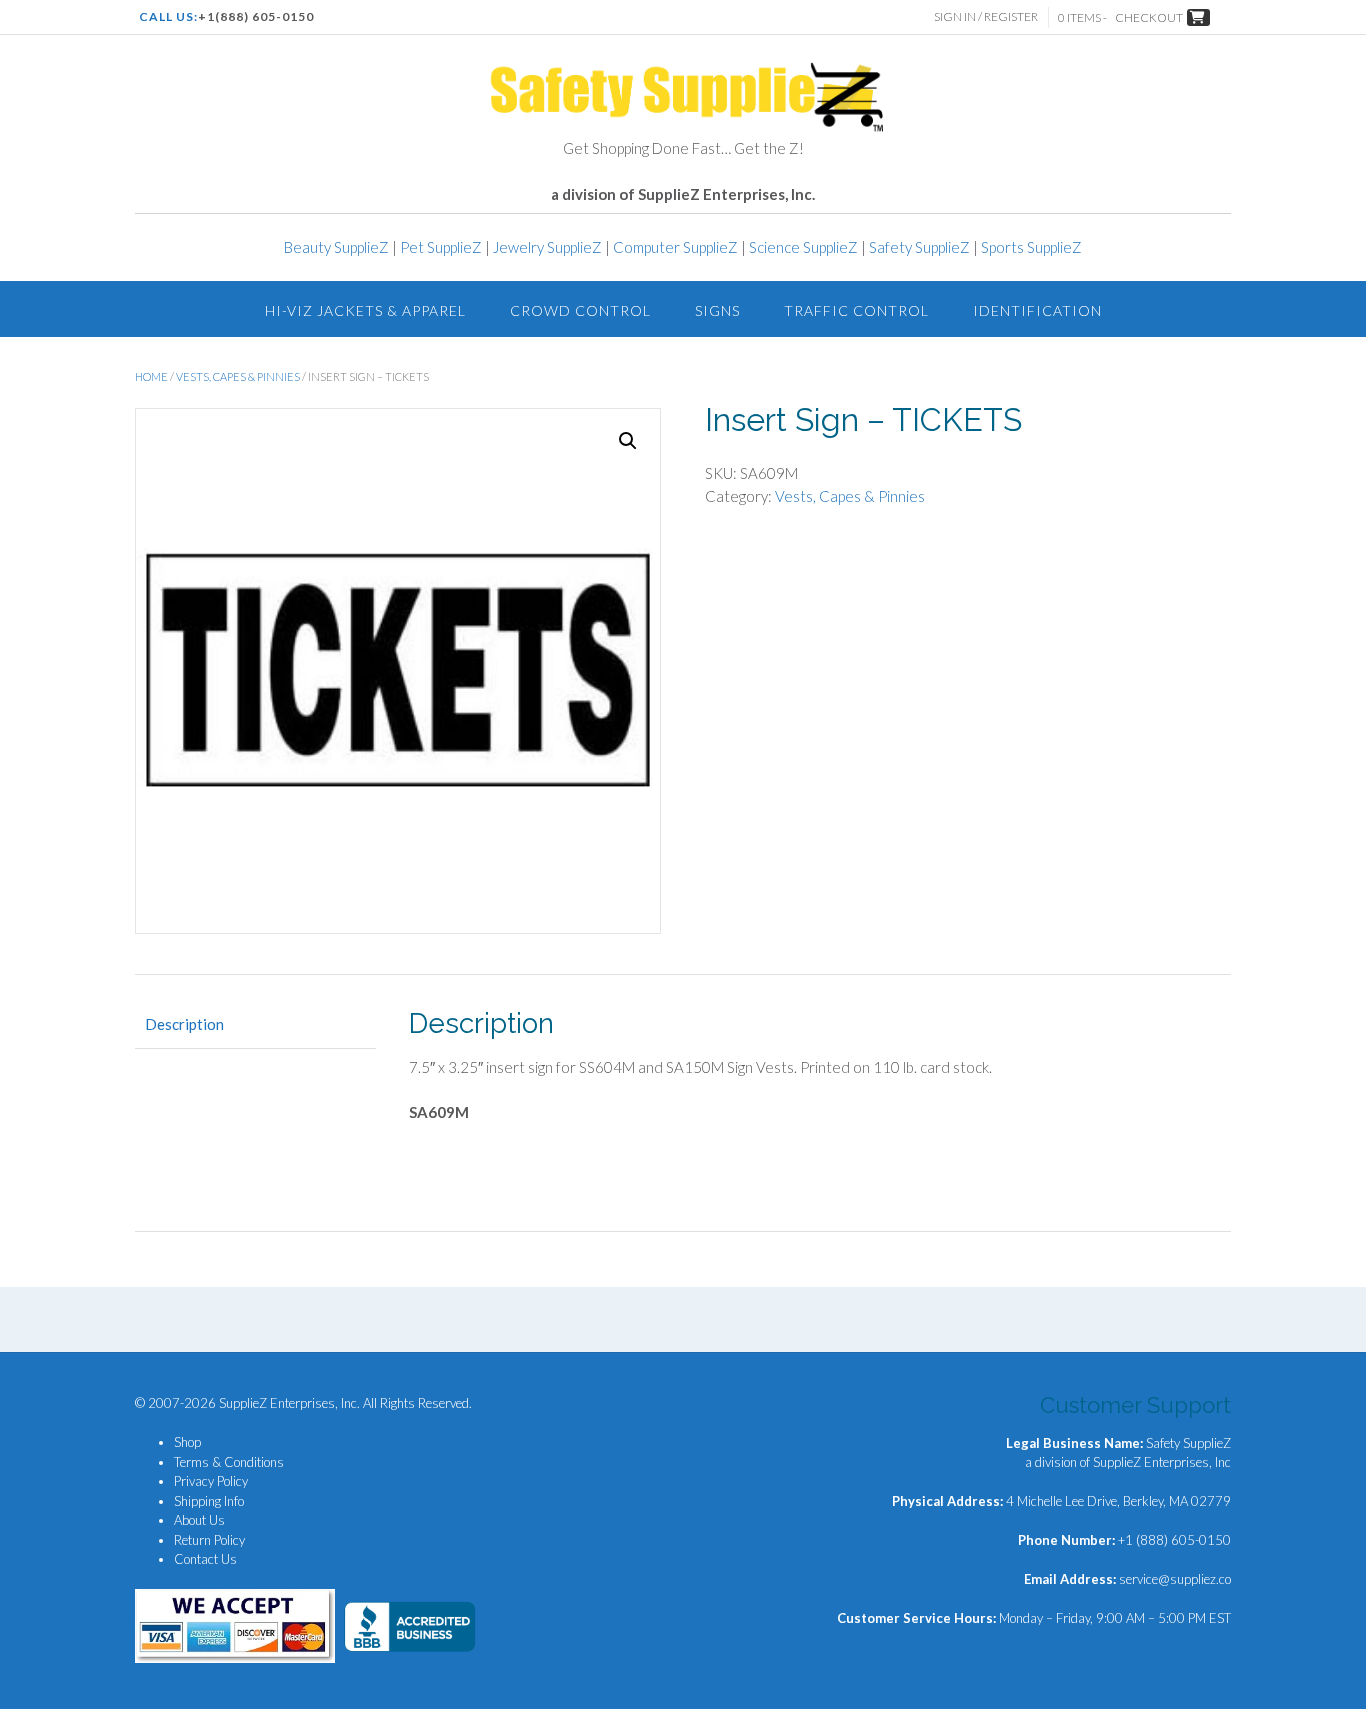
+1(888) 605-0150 (256, 16)
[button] (628, 441)
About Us (199, 1520)
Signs (717, 310)
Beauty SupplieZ (336, 247)
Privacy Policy (211, 1481)
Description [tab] (184, 1024)
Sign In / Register (986, 16)
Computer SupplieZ (675, 247)
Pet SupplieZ (441, 247)
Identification (1037, 310)
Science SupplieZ (803, 247)
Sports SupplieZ (1031, 247)
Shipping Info (209, 1501)
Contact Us (205, 1559)
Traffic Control (856, 310)
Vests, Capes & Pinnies (238, 376)
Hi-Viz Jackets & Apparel (365, 310)
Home (151, 376)
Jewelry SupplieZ (547, 247)
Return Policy (209, 1540)
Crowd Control (580, 310)
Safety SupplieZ (919, 247)
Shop (187, 1442)
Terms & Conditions (229, 1462)
